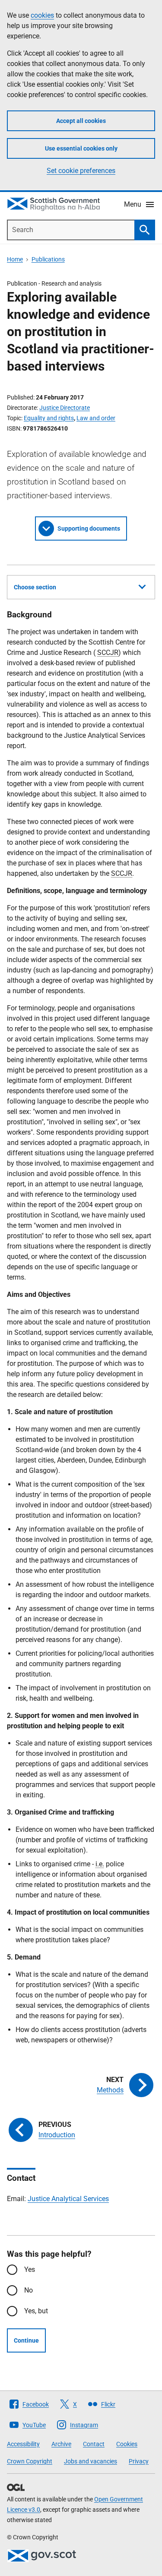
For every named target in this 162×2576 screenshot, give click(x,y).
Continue (26, 2340)
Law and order (96, 418)
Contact (94, 2444)
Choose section (35, 587)
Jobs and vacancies (91, 2461)
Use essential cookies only (81, 148)
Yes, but (36, 2311)
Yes (30, 2269)
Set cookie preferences (81, 171)
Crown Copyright (30, 2461)
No (29, 2290)
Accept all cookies (81, 121)
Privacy (139, 2461)
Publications (48, 259)
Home (15, 259)
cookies (42, 15)
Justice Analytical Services (68, 2199)
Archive (61, 2444)
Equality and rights (49, 418)
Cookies (127, 2444)
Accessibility (23, 2444)
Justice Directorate (65, 408)
